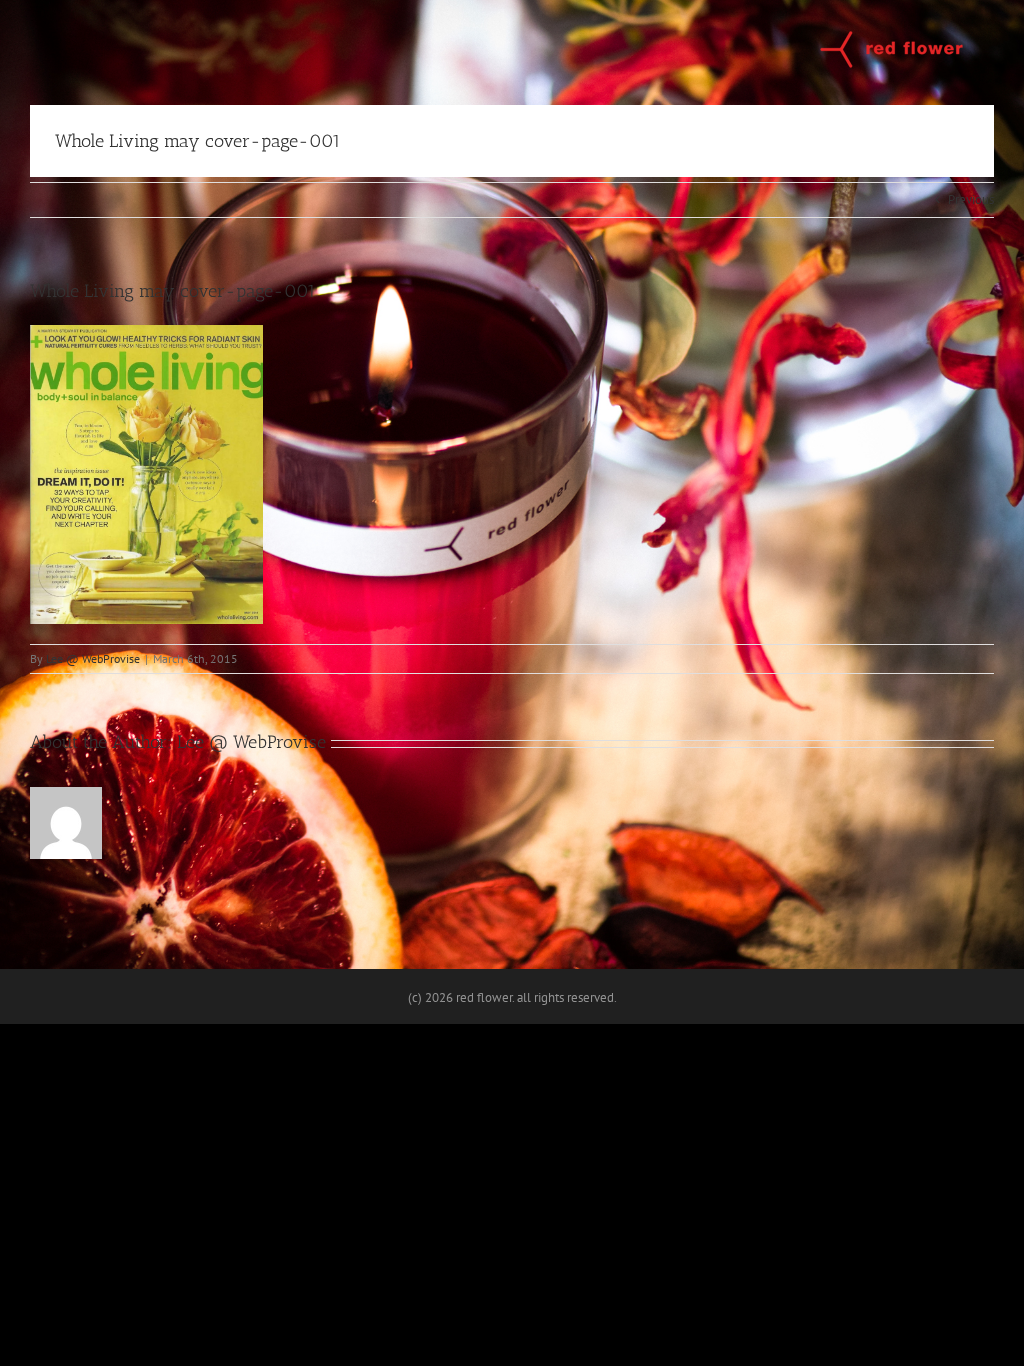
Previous (971, 199)
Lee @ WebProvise (93, 658)
